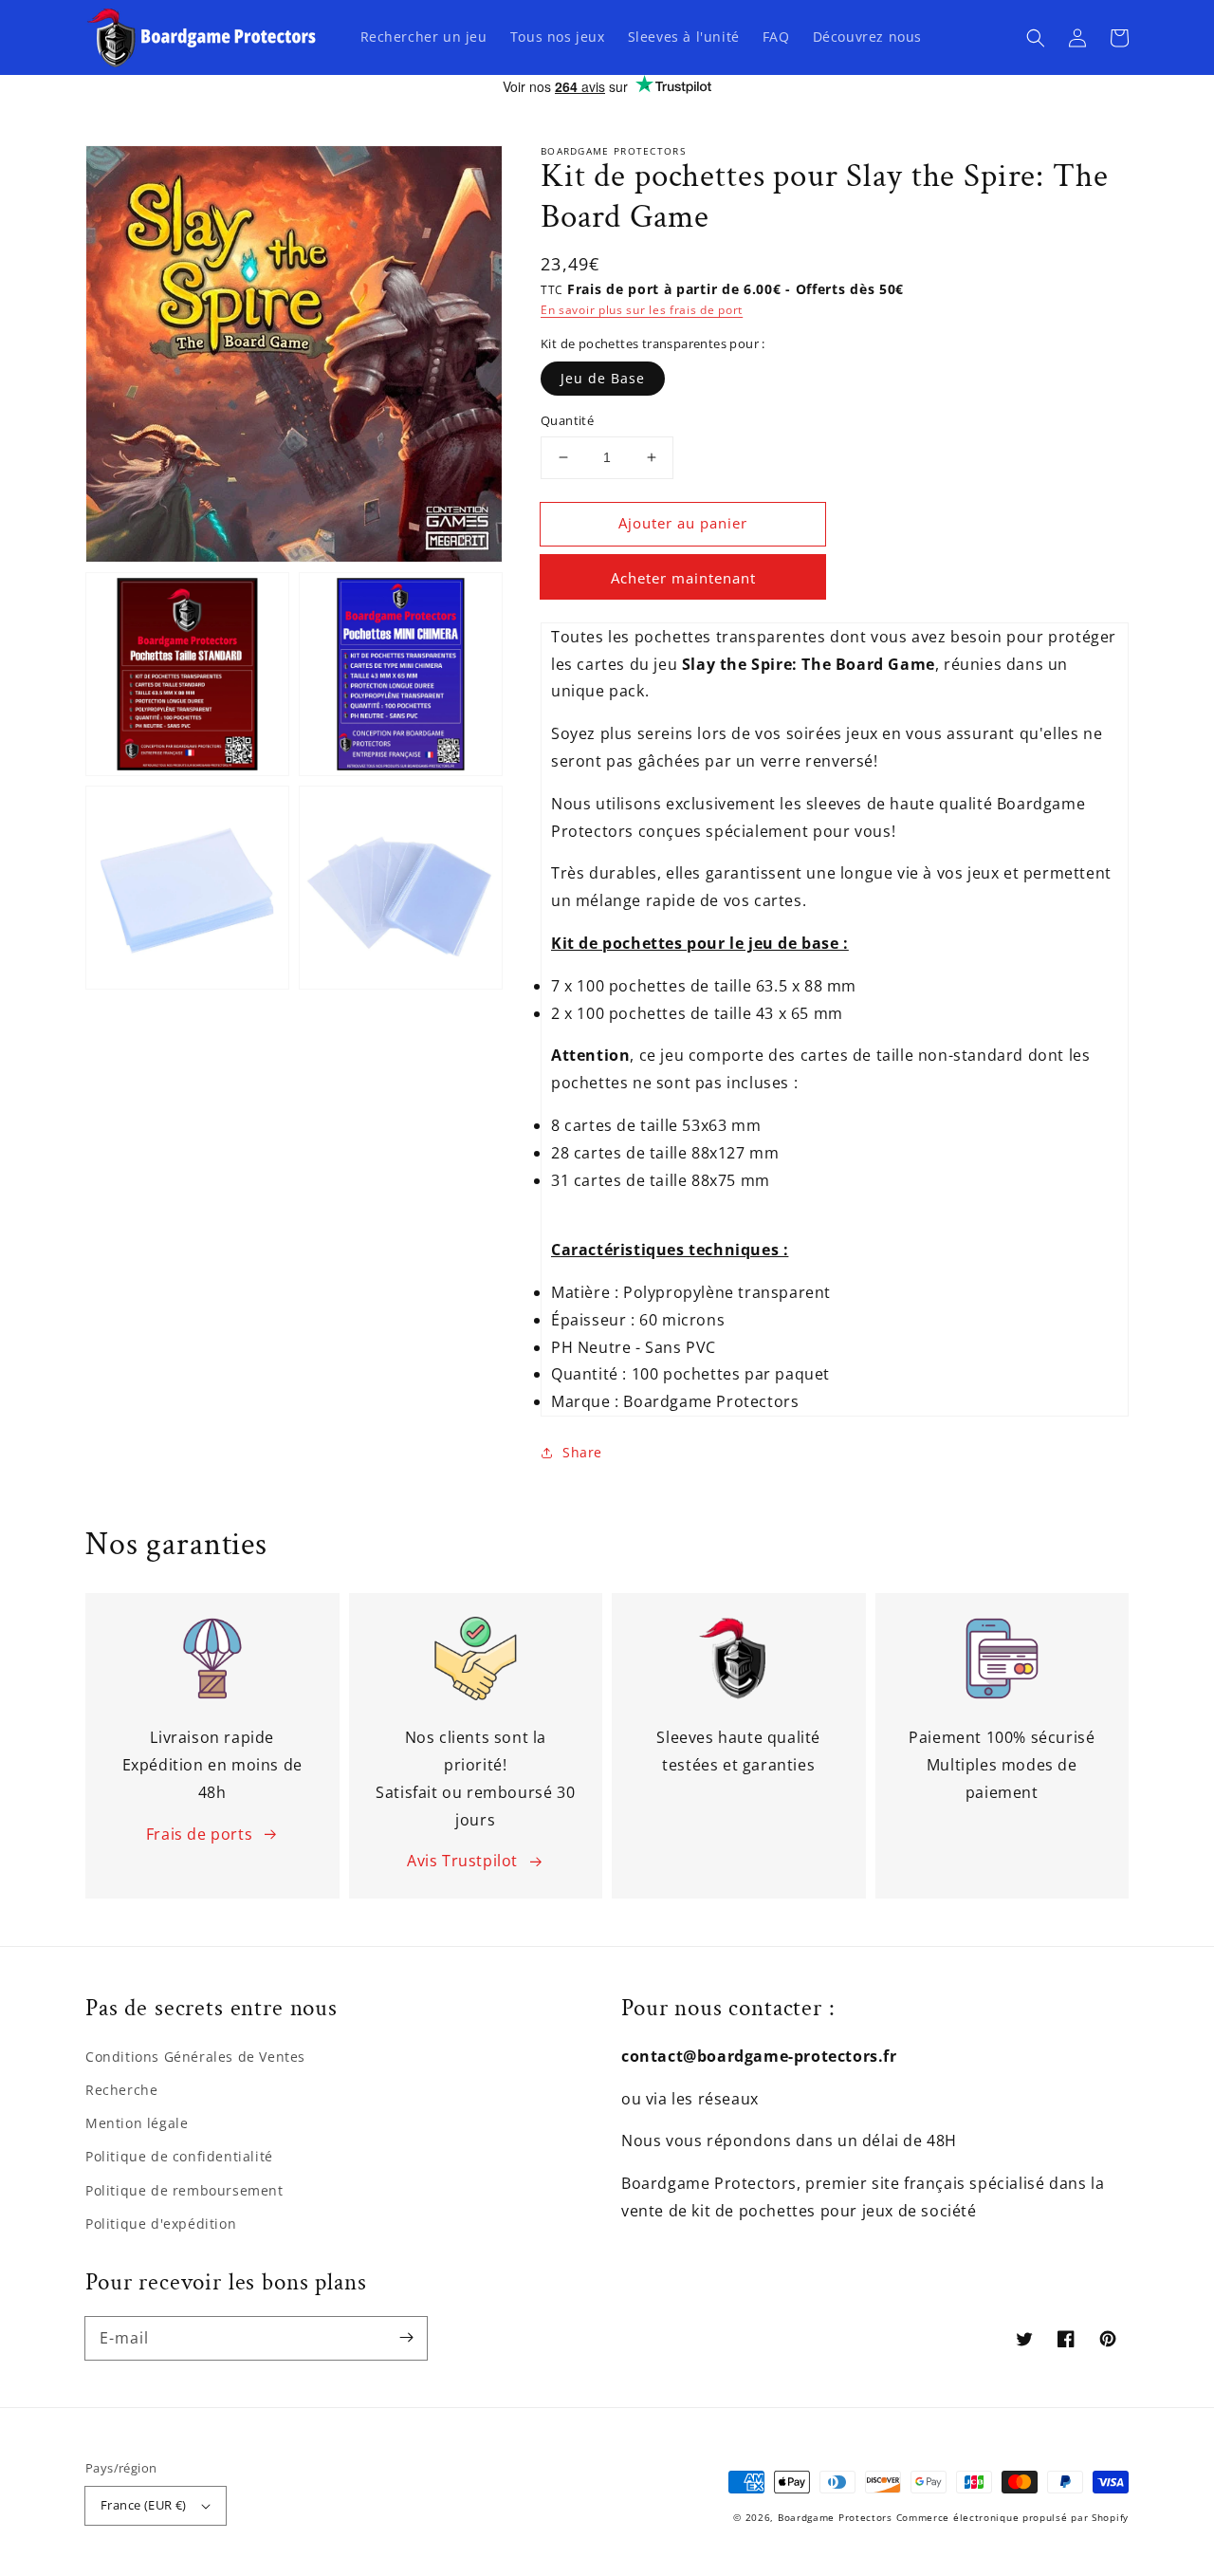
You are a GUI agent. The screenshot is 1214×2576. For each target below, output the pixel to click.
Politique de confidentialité (179, 2156)
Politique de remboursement (184, 2190)
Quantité (567, 420)
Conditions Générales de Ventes (195, 2057)
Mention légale (137, 2123)
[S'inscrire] (406, 2338)
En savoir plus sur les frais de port (642, 310)
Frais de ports (199, 1834)
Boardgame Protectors (835, 2517)
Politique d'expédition (161, 2224)
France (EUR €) (144, 2505)
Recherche (121, 2090)
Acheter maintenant (683, 578)
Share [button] (582, 1452)
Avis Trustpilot (462, 1861)
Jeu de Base (603, 378)
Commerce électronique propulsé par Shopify (1012, 2517)
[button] (1036, 38)
